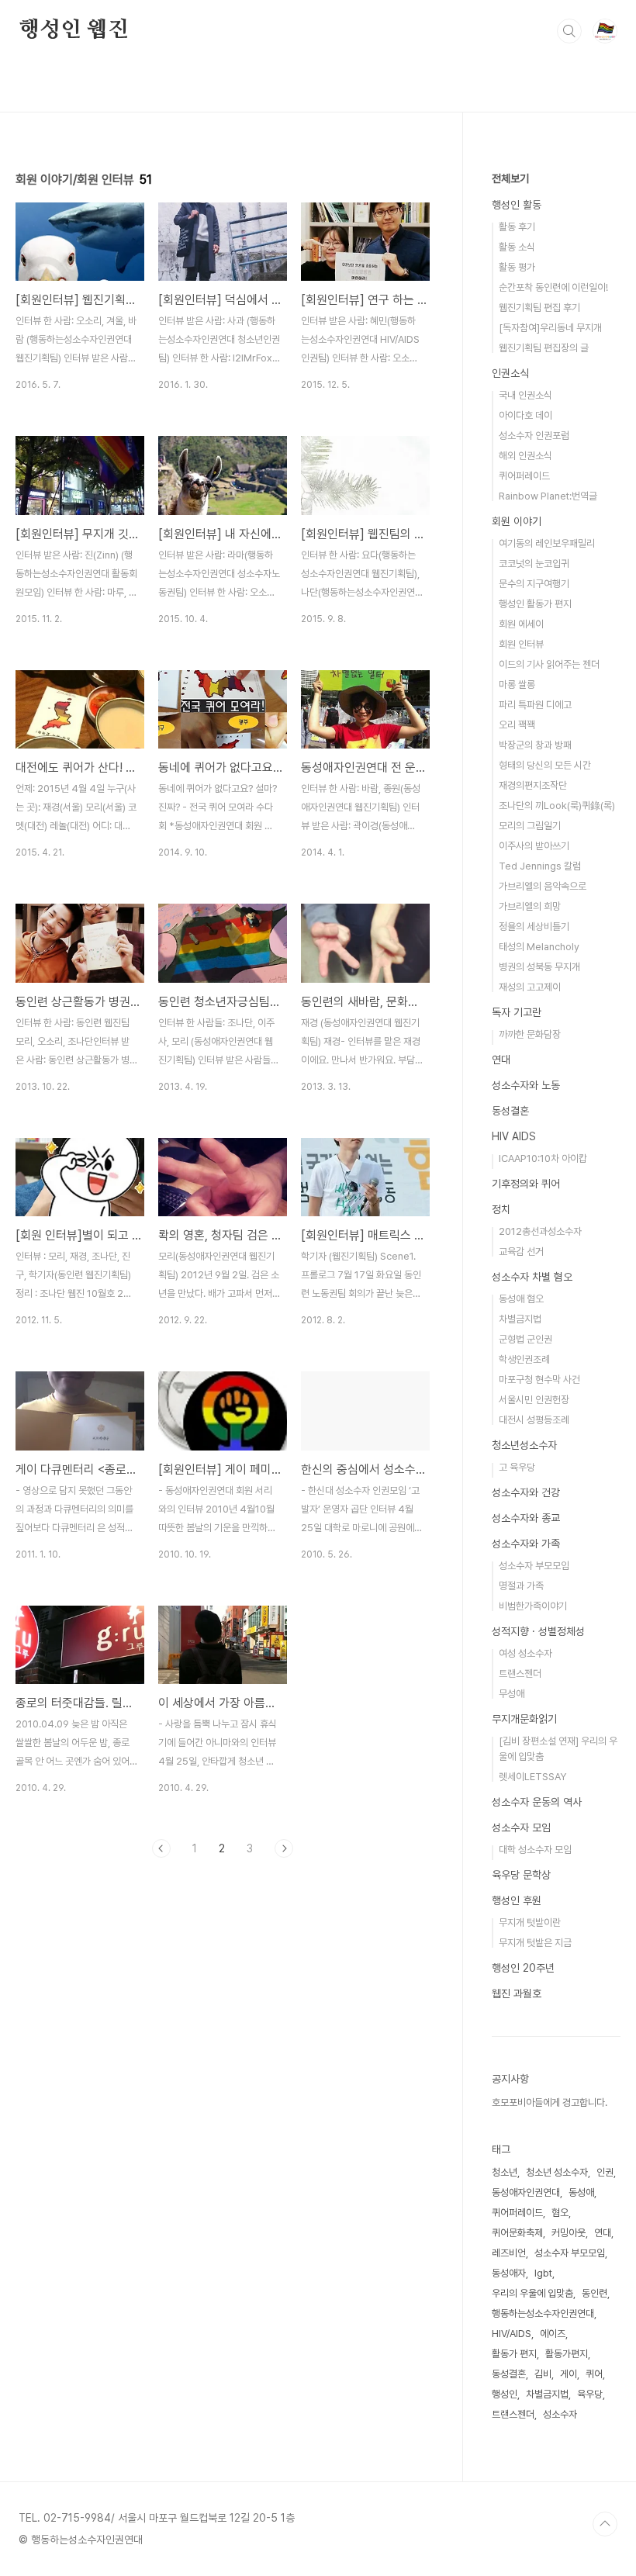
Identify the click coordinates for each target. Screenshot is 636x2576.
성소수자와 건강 (526, 1492)
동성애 (581, 2192)
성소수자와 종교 (526, 1518)
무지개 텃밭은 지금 (535, 1943)
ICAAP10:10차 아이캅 (543, 1158)
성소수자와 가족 (526, 1544)
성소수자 (560, 2414)
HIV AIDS (514, 1136)
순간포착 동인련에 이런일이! (553, 287)
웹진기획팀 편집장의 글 (544, 348)
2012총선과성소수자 (540, 1231)
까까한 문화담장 (530, 1034)
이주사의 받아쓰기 (534, 846)
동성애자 (509, 2273)
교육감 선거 (521, 1252)
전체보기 (510, 178)
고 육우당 (517, 1467)
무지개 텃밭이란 (530, 1922)
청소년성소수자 (524, 1445)
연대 (501, 1060)
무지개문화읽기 (524, 1719)
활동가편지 (567, 2354)
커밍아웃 (569, 2233)
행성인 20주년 (523, 1968)
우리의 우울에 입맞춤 (532, 2293)
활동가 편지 (514, 2354)
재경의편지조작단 (533, 785)
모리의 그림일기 (530, 826)
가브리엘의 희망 (530, 906)
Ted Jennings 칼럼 (540, 866)
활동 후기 (517, 227)
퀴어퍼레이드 (524, 476)
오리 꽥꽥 (517, 725)
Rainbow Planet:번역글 (548, 496)
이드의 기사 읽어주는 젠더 (549, 664)
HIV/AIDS (512, 2334)
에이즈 (553, 2334)
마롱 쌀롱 (517, 685)
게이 (569, 2374)
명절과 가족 (521, 1586)
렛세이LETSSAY (532, 1777)
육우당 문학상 (521, 1875)
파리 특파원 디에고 (535, 705)
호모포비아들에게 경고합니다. (550, 2102)
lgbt (543, 2273)
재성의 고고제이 (530, 987)
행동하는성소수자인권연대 (543, 2313)
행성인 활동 (517, 205)
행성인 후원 (517, 1900)
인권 (605, 2172)
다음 (284, 1848)
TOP (605, 2524)
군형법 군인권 (525, 1339)
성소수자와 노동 (526, 1085)
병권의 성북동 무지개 (539, 967)
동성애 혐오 (521, 1299)
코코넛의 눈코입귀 (534, 564)
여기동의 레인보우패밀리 (547, 543)
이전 (161, 1848)
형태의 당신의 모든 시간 (545, 765)
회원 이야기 (517, 521)
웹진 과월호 (517, 1993)
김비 (543, 2374)
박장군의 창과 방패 (535, 745)
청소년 (505, 2172)
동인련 (595, 2293)
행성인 (505, 2394)
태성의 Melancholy (539, 947)
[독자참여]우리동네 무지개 (550, 328)
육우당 (590, 2394)
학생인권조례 (524, 1359)
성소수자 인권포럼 (534, 436)
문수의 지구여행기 (534, 584)
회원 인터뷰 (521, 644)
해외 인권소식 (525, 456)
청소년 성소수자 (557, 2172)
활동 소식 (517, 247)
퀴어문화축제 (517, 2233)
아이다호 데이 (525, 415)
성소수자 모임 (521, 1827)
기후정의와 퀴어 (526, 1184)
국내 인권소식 (525, 395)
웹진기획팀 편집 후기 (539, 308)
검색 (569, 31)
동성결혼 (510, 1111)
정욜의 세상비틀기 (534, 927)
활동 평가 (517, 267)
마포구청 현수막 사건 (539, 1380)
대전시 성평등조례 (534, 1420)
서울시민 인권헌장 (534, 1400)
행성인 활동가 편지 (535, 604)
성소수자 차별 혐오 (532, 1277)
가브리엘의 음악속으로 (543, 886)
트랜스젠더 (520, 1674)
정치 (501, 1209)
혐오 (560, 2213)
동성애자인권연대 (526, 2192)
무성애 (512, 1694)
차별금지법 (520, 1319)
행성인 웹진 (74, 30)
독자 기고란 (517, 1012)
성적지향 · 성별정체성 (538, 1631)
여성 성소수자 (525, 1653)
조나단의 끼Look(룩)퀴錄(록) (557, 806)
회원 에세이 (521, 624)
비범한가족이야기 (533, 1606)
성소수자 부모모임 (534, 1566)
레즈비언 (509, 2253)
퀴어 (594, 2374)
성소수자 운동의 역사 (537, 1802)
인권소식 (510, 373)
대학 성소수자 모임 (535, 1850)
